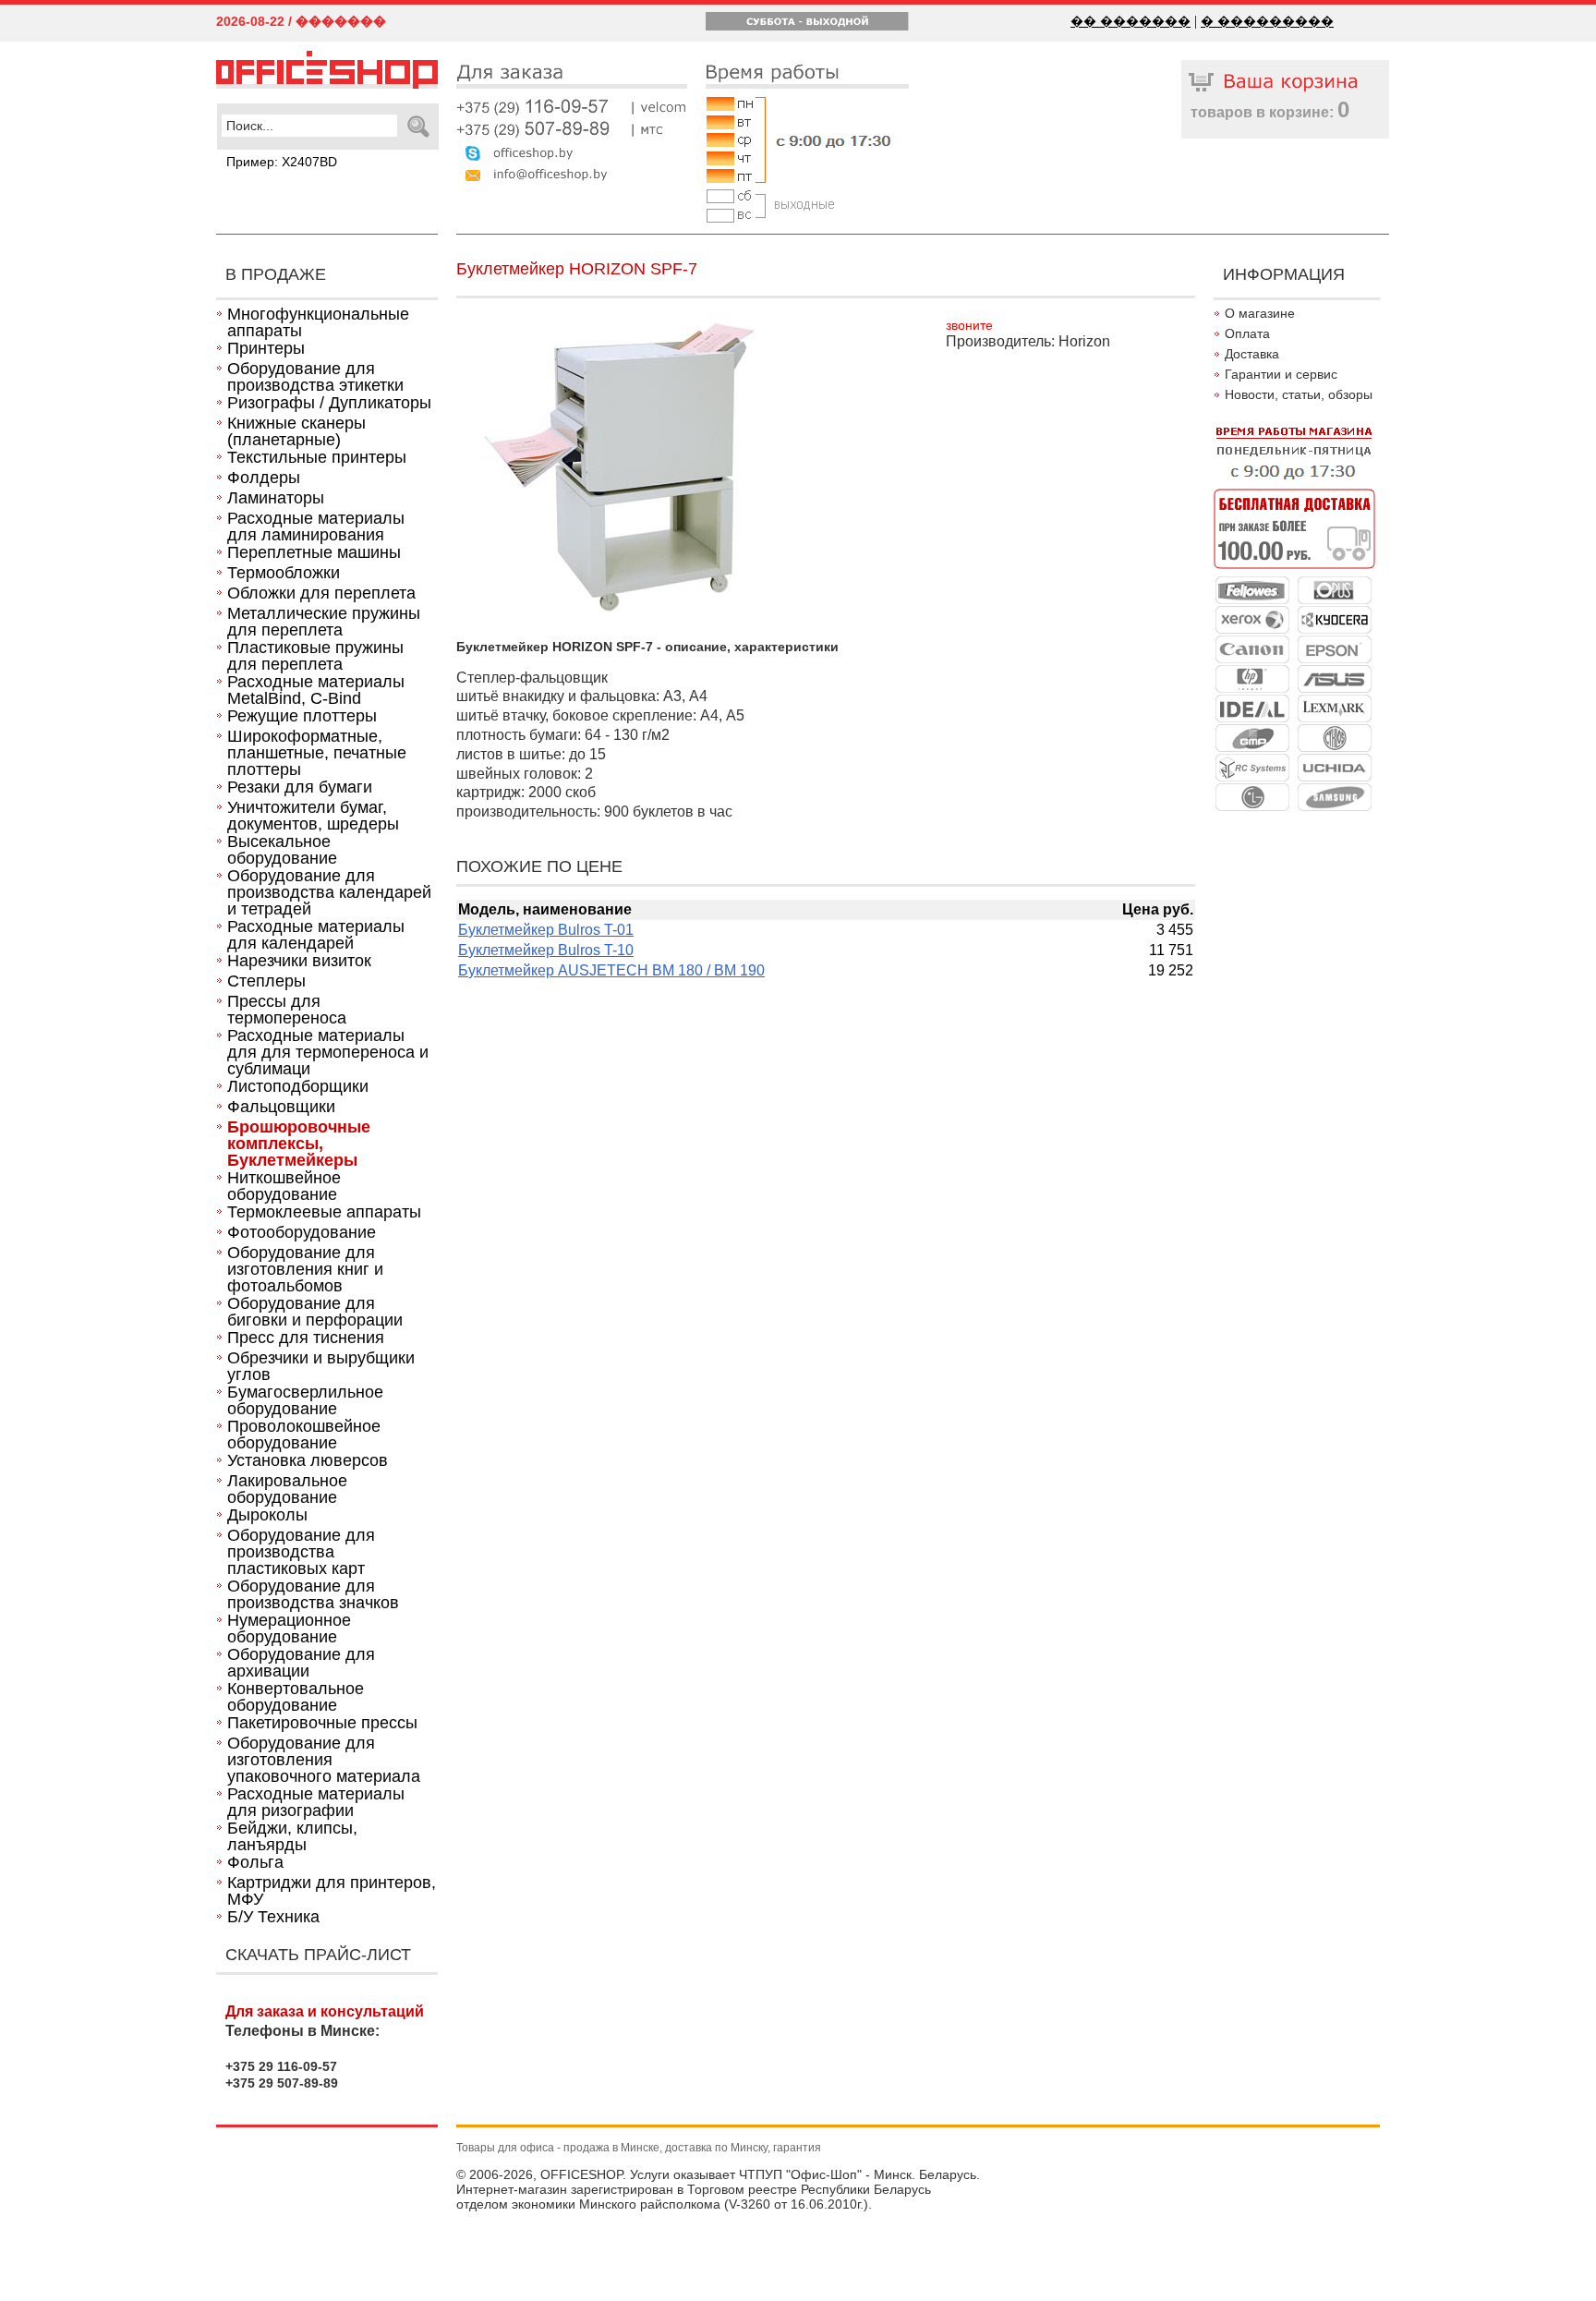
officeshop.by (572, 151)
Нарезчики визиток (299, 961)
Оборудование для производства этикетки (315, 377)
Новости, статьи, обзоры (1299, 394)
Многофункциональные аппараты (318, 322)
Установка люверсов (308, 1460)
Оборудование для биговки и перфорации (315, 1312)
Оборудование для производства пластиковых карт (301, 1552)
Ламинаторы (276, 498)
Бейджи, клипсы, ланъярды (292, 1836)
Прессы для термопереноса (287, 1010)
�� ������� (1130, 21)
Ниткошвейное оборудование (284, 1186)
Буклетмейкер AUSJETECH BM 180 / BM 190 (611, 970)
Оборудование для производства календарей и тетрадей (329, 892)
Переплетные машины (314, 552)
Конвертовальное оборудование (296, 1697)
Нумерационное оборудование (289, 1629)
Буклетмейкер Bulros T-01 (546, 930)
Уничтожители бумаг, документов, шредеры (313, 816)
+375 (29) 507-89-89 (572, 129)
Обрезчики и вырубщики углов (321, 1366)
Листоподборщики (298, 1086)
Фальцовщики (281, 1107)
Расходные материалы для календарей (316, 935)
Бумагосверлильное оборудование (305, 1400)
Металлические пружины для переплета (324, 622)
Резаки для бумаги (300, 787)
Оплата (1247, 333)
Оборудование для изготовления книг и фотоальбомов (305, 1269)
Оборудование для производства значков (313, 1594)
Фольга (255, 1862)
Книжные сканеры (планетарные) (296, 431)
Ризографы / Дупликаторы (329, 403)
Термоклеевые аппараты (324, 1212)
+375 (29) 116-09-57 (572, 107)
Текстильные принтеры (317, 457)
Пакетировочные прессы (322, 1723)
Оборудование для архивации (301, 1663)
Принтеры (266, 348)
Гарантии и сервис (1281, 374)
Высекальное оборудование (282, 850)
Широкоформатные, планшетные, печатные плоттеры (317, 753)
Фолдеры (264, 478)
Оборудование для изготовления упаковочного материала (324, 1760)
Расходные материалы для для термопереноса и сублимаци (328, 1052)
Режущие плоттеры (302, 716)
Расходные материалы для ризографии (316, 1802)
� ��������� (1267, 21)
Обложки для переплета (321, 593)
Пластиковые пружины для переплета (315, 656)
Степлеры (266, 981)
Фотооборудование (302, 1232)
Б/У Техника (273, 1917)
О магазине (1260, 313)
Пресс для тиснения (306, 1338)
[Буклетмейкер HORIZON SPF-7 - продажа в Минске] (327, 84)
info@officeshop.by (572, 173)
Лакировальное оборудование (287, 1489)
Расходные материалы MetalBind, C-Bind (316, 690)
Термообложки (284, 573)
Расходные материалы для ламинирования (316, 527)
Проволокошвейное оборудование (304, 1435)
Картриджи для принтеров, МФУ (332, 1891)
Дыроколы (267, 1515)
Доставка (1252, 354)
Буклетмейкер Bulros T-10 (546, 950)
